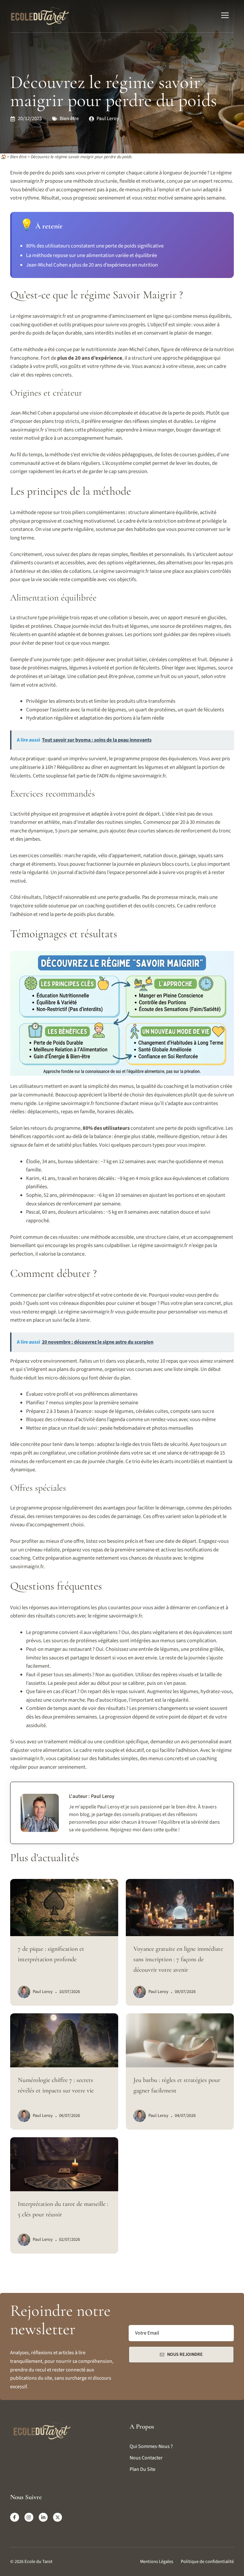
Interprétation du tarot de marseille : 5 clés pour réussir (63, 2209)
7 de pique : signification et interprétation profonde (51, 1954)
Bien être (69, 119)
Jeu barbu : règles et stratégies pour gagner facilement (177, 2085)
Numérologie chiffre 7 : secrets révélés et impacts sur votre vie (56, 2085)
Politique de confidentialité (207, 2562)
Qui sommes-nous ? (151, 2446)
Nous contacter (146, 2458)
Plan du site (142, 2469)
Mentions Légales (157, 2562)
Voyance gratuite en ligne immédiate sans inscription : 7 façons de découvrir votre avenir (178, 1959)
